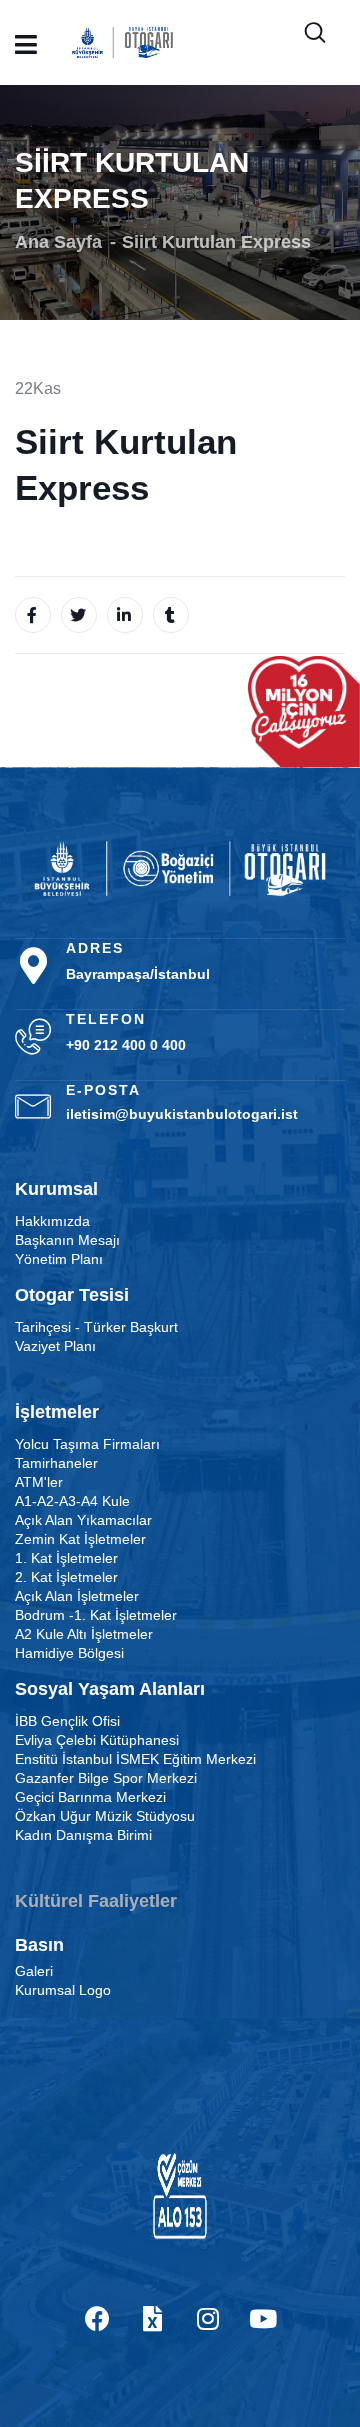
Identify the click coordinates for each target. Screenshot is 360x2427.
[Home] (180, 868)
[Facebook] (98, 2319)
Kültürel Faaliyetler (96, 1901)
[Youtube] (263, 2319)
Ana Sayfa (58, 242)
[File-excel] (153, 2319)
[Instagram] (208, 2319)
